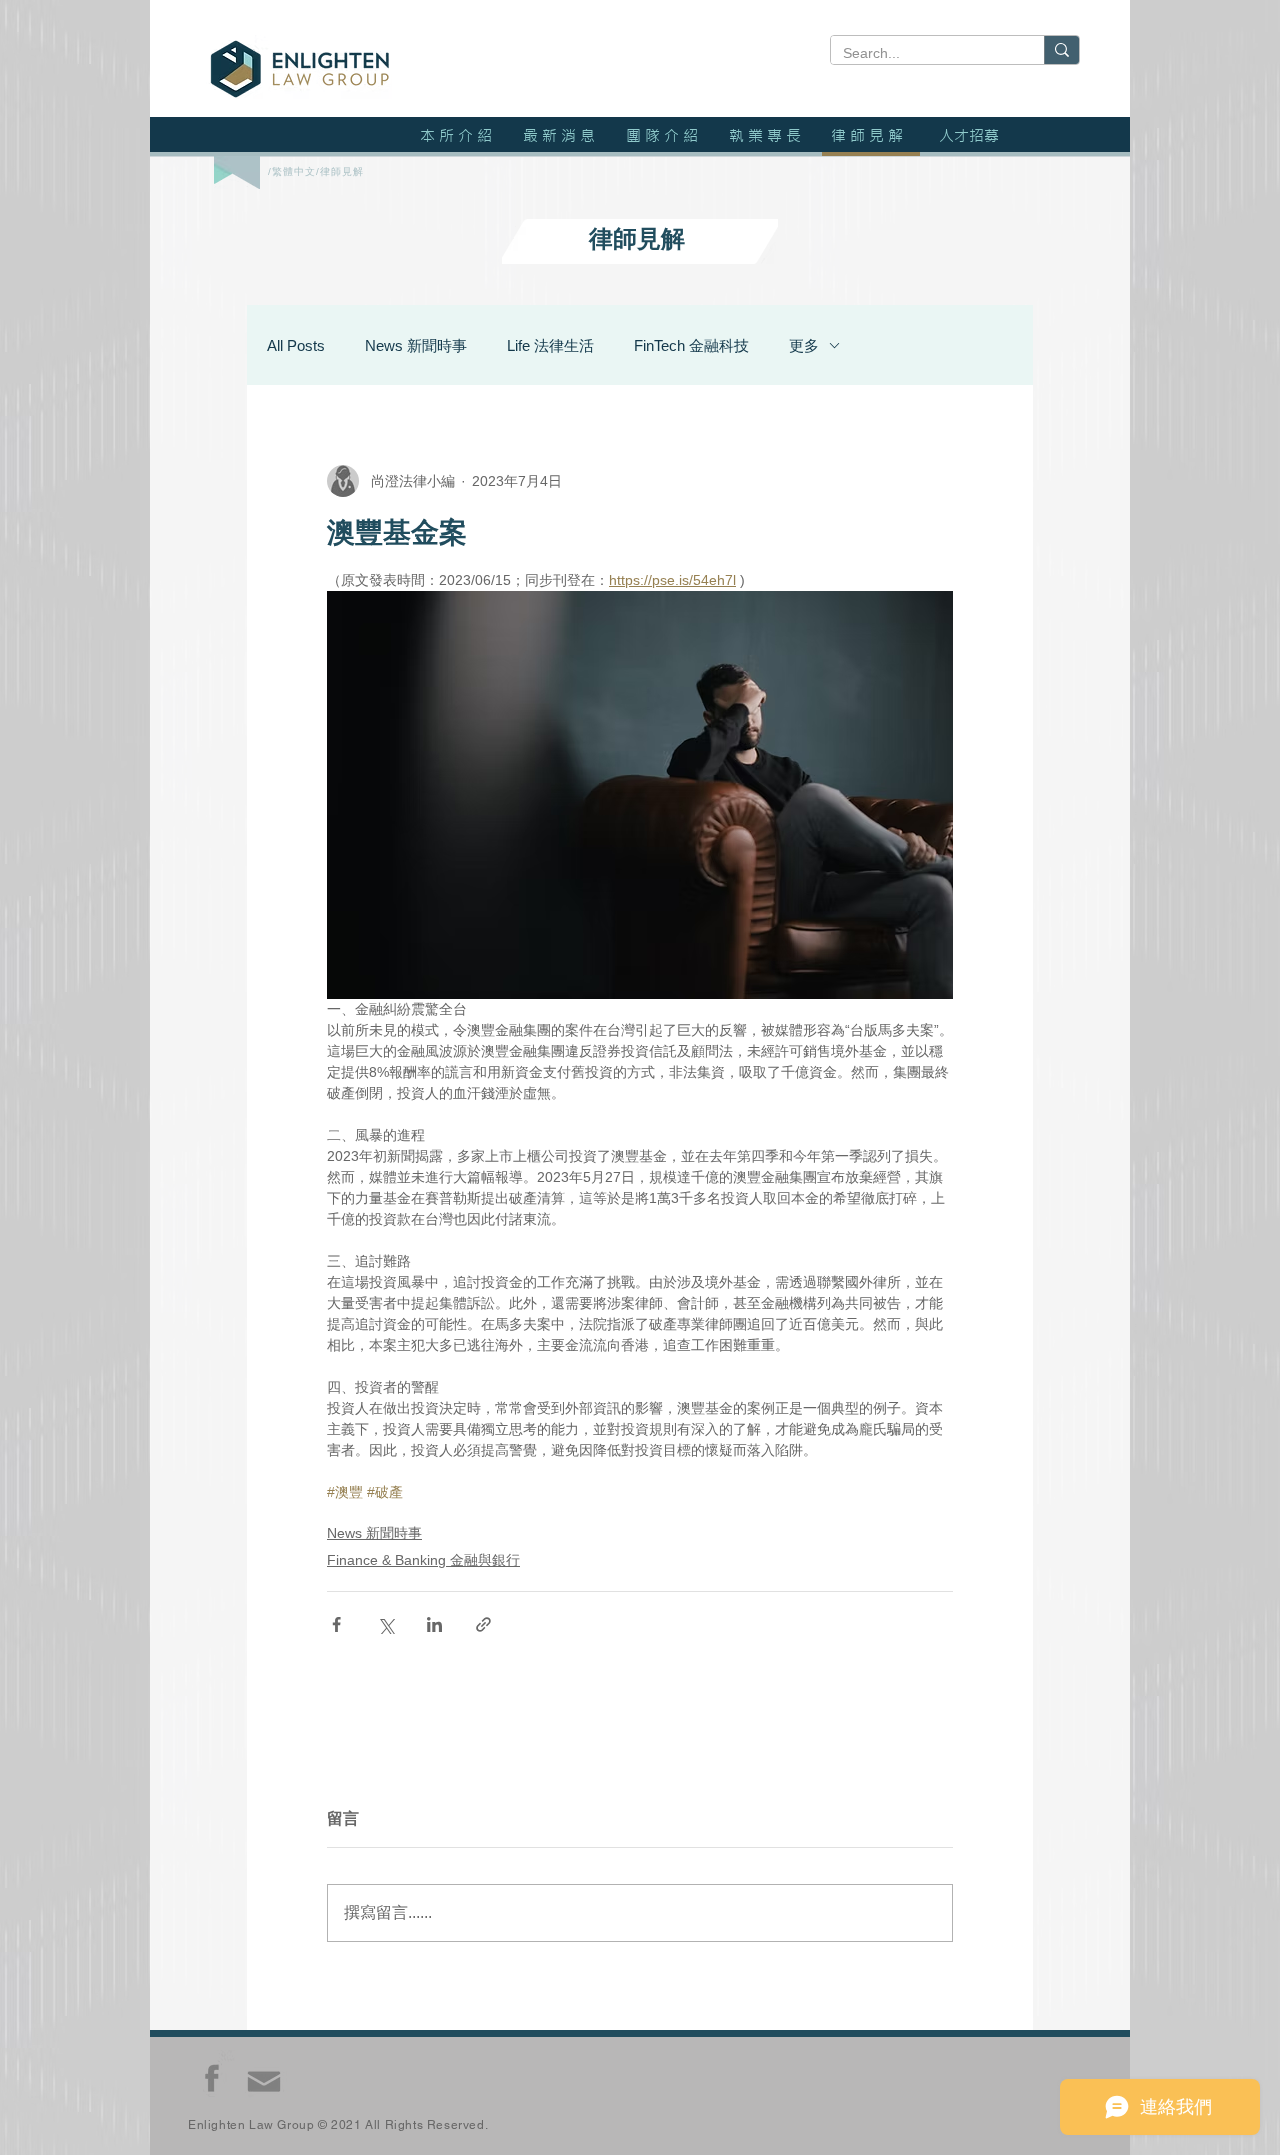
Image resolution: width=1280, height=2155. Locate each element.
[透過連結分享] (483, 1624)
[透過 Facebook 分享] (336, 1624)
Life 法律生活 (550, 345)
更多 (804, 345)
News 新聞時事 (416, 345)
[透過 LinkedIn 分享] (434, 1624)
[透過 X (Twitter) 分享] (385, 1624)
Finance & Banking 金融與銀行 (423, 1560)
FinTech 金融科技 (691, 345)
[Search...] (1061, 50)
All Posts (296, 345)
